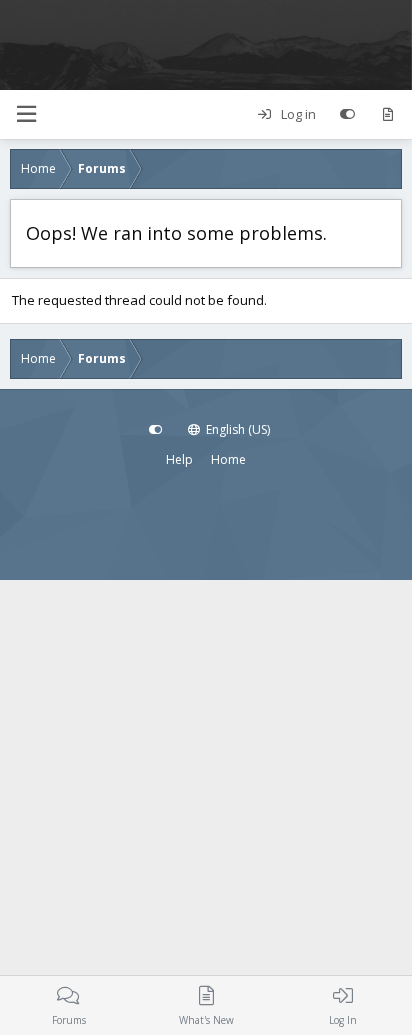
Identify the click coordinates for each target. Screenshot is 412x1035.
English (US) (236, 429)
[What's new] (387, 115)
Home (228, 459)
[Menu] (26, 114)
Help (179, 459)
